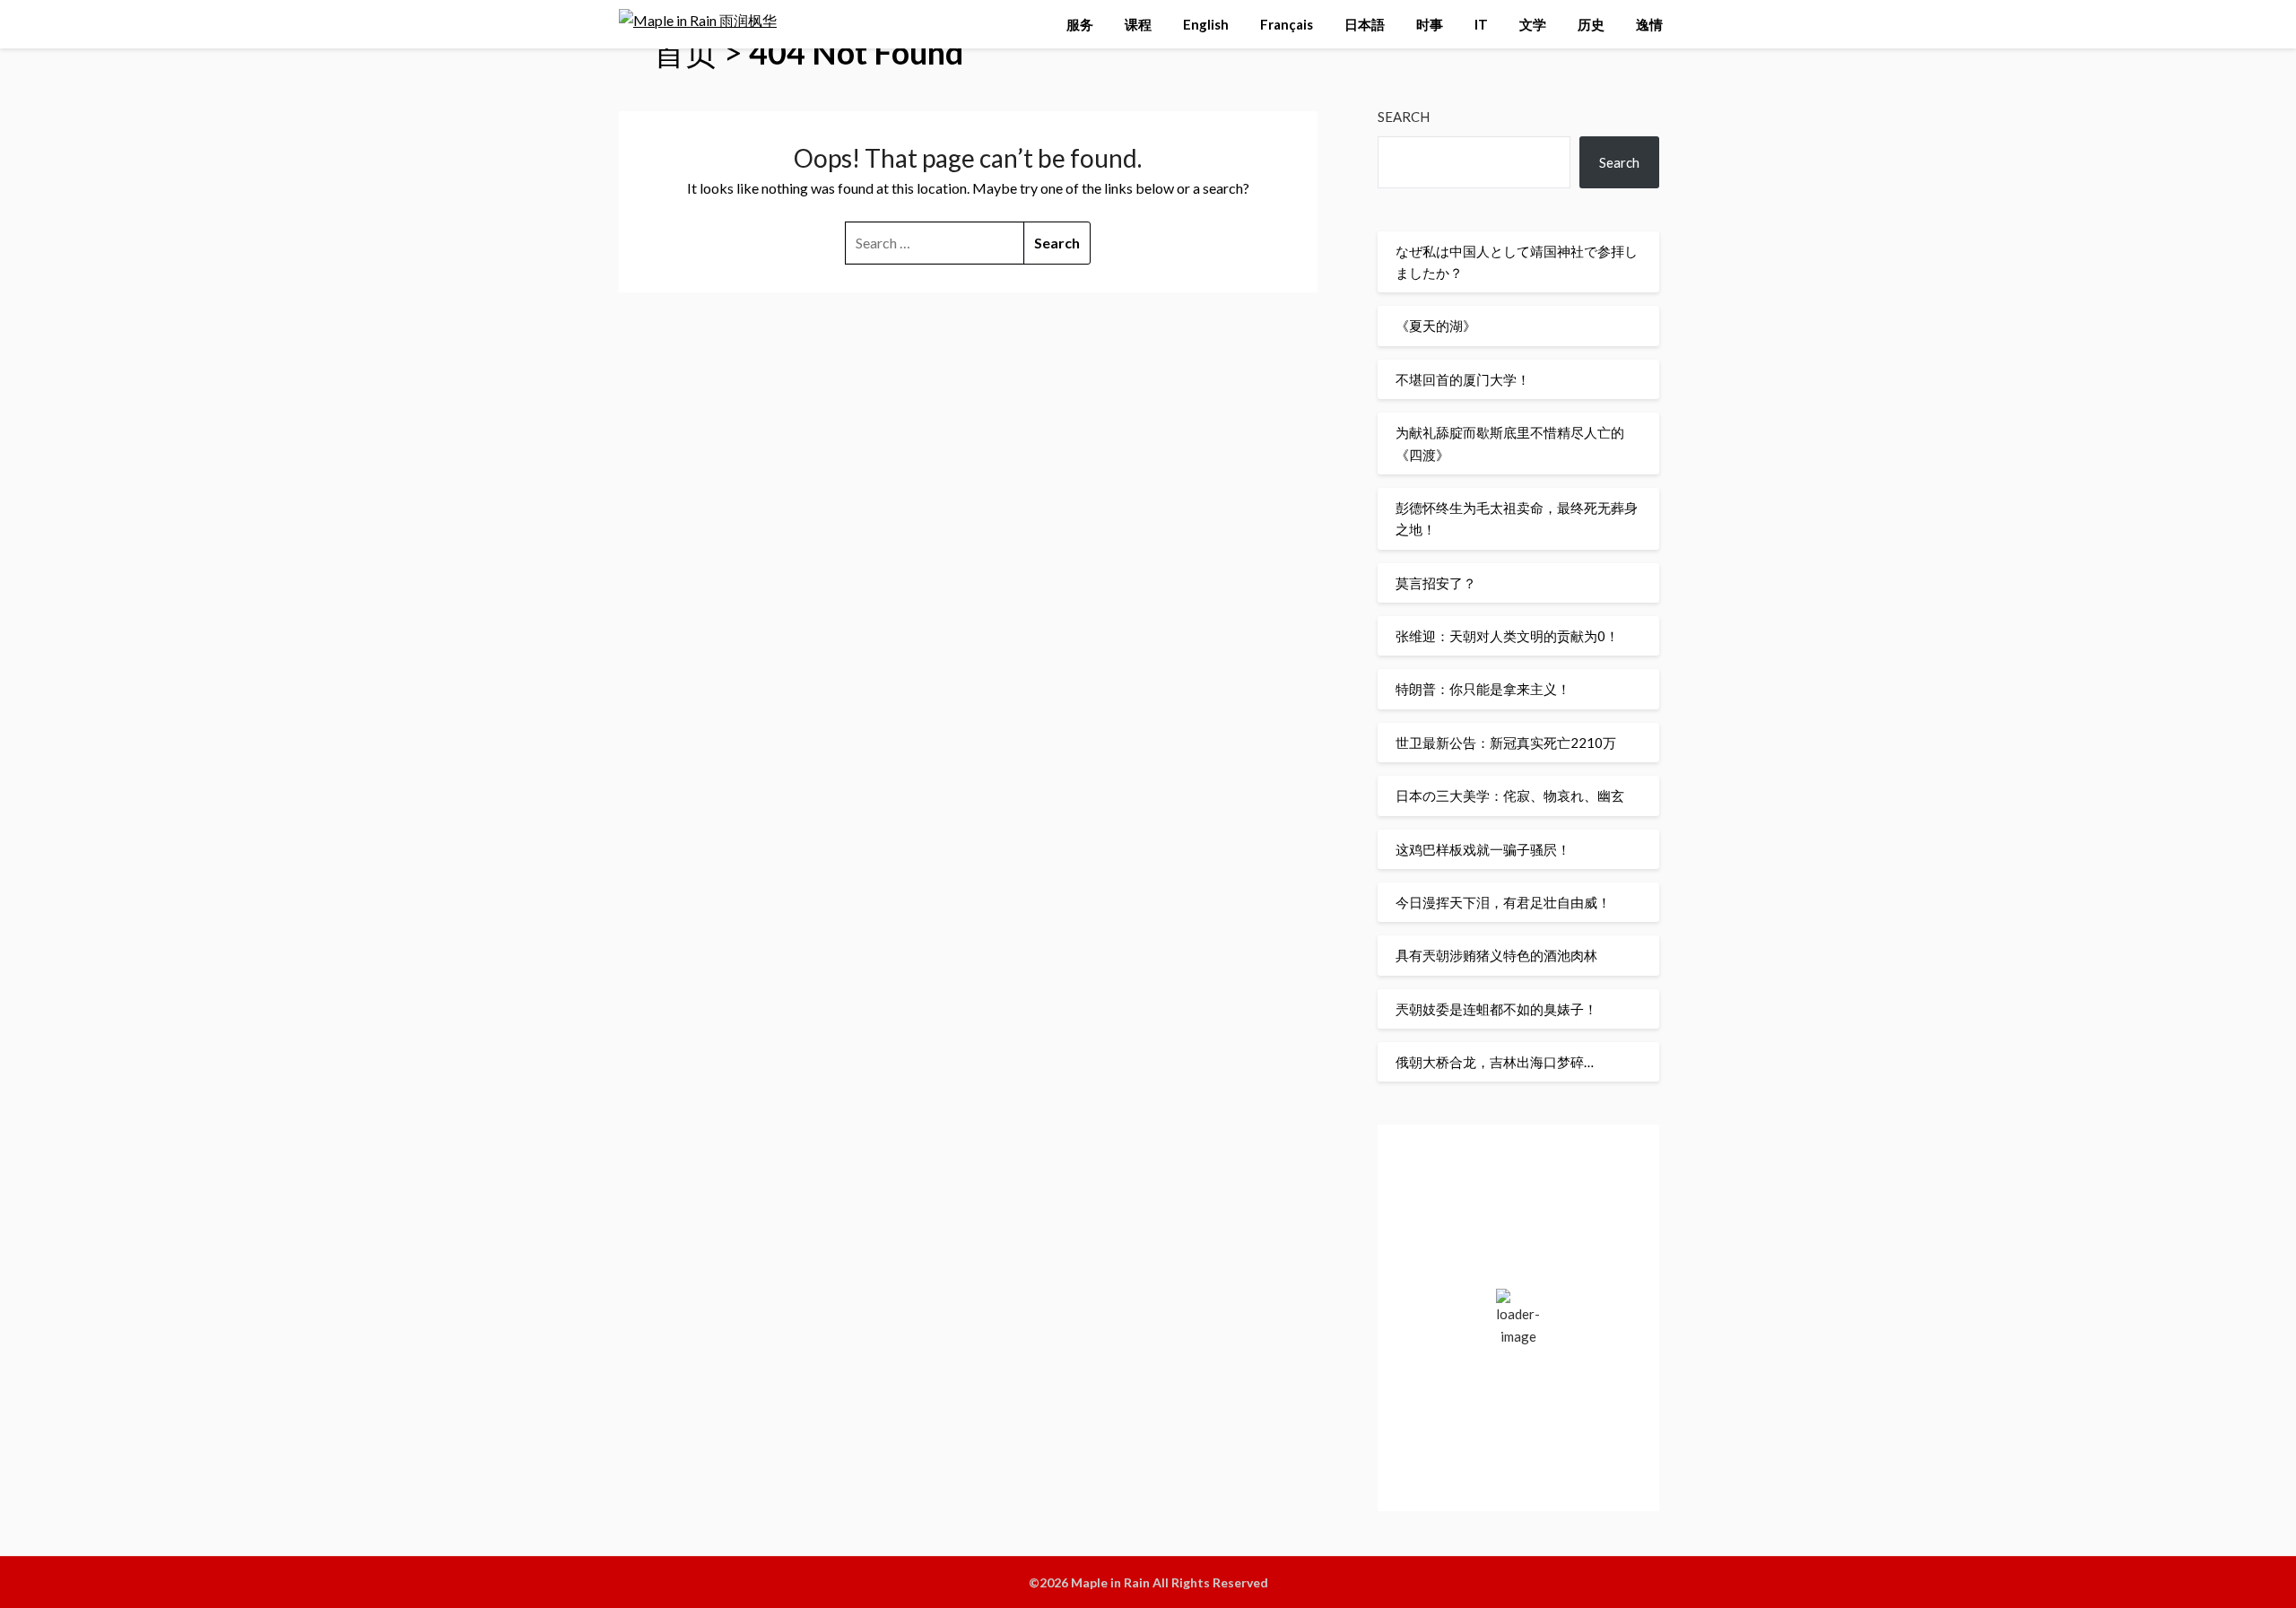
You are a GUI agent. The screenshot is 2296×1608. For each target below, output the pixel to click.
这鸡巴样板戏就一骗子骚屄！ (1483, 849)
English (1206, 24)
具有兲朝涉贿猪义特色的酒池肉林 (1496, 955)
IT (1481, 24)
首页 (685, 52)
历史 (1591, 24)
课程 (1138, 24)
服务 (1080, 24)
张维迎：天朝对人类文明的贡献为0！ (1507, 636)
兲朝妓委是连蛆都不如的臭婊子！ (1496, 1009)
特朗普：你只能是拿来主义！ (1483, 689)
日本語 (1365, 24)
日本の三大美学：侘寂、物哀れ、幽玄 (1510, 795)
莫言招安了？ (1436, 583)
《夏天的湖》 (1436, 326)
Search (1404, 117)
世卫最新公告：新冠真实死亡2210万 (1506, 743)
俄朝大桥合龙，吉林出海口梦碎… (1495, 1062)
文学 (1533, 24)
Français (1287, 24)
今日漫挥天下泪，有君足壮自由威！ (1503, 902)
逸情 (1649, 24)
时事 (1430, 24)
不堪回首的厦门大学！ (1463, 379)
